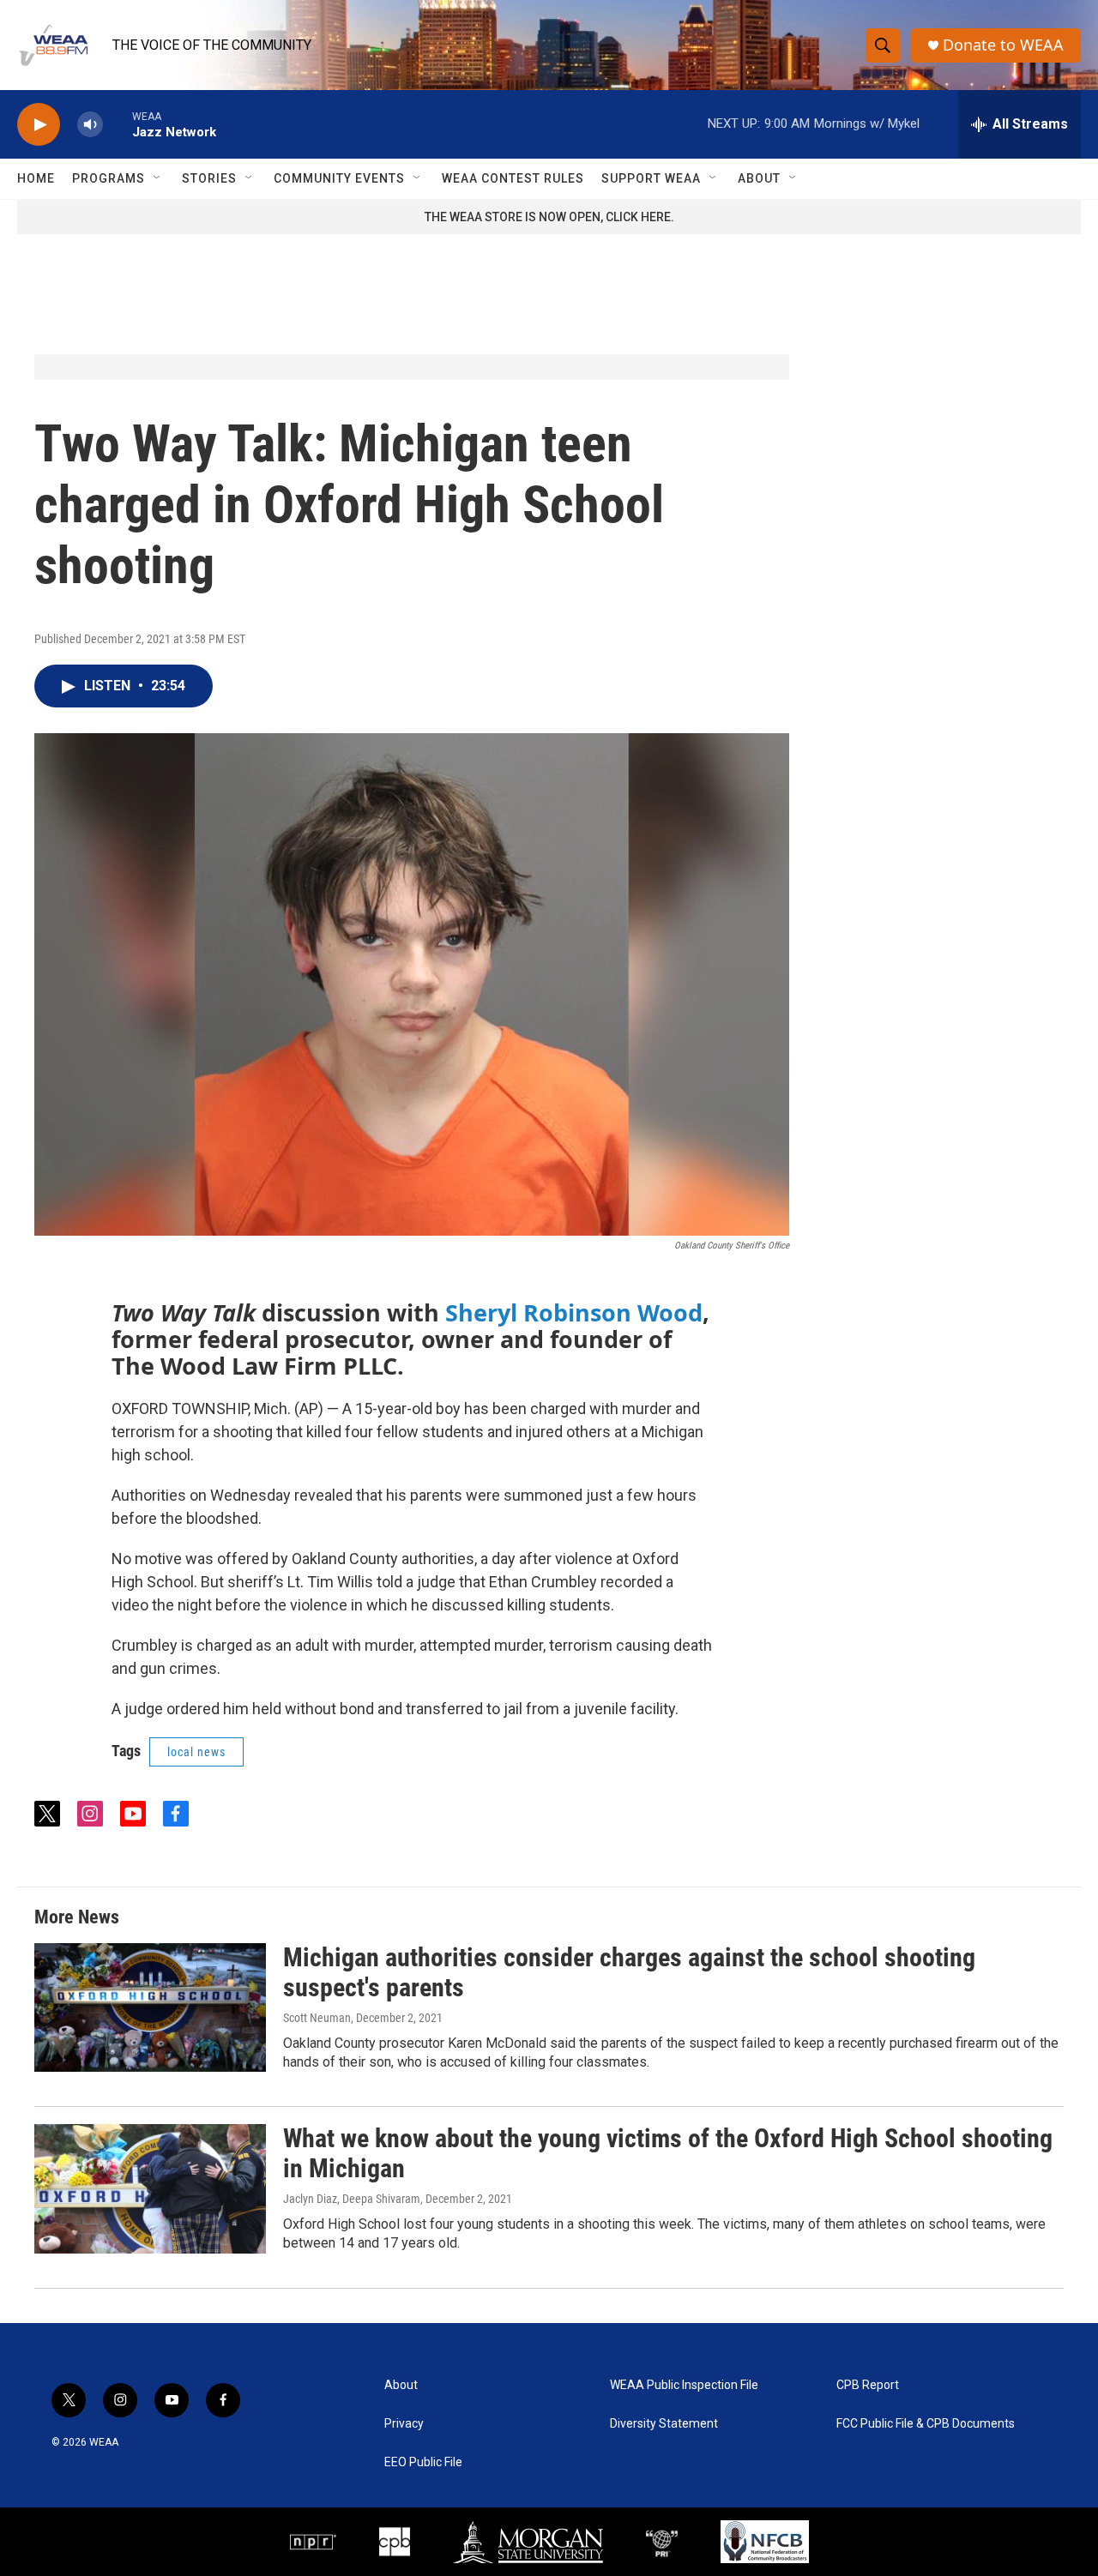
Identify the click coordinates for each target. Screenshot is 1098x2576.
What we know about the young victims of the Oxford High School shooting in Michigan (668, 2153)
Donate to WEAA (1003, 45)
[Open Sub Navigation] (158, 178)
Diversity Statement (664, 2424)
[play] (39, 125)
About (759, 178)
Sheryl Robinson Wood (574, 1312)
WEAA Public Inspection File (684, 2385)
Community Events (339, 178)
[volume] (90, 125)
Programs (109, 178)
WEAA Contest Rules (513, 178)
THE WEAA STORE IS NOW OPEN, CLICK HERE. (549, 217)
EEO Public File (423, 2462)
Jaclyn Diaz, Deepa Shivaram (352, 2199)
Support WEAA (651, 178)
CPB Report (868, 2385)
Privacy (404, 2424)
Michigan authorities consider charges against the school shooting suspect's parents (629, 1972)
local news (196, 1752)
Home (36, 178)
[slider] (118, 124)
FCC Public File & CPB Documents (926, 2424)
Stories (209, 178)
